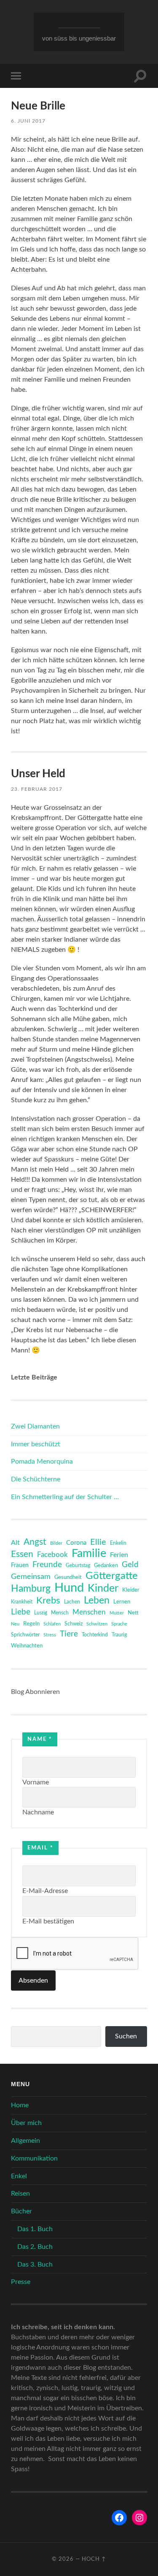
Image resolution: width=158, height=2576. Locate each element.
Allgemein (25, 2141)
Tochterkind (95, 1635)
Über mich (26, 2123)
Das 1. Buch (35, 2229)
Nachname (38, 1812)
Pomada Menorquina (42, 1461)
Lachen (72, 1602)
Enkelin (118, 1543)
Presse (21, 2282)
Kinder (103, 1589)
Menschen (89, 1612)
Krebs (48, 1601)
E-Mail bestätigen (48, 1921)
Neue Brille (38, 106)
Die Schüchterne (36, 1479)
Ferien (119, 1555)
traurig (119, 1635)
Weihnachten (27, 1646)
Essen (22, 1554)
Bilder (56, 1543)
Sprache (119, 1624)
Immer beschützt (36, 1444)
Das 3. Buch (35, 2265)
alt (15, 1543)
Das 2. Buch (35, 2247)
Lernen (122, 1602)
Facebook (52, 1555)
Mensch (60, 1613)
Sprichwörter (25, 1635)
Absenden (33, 1980)
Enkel (19, 2176)
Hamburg (31, 1589)
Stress (50, 1635)
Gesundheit (68, 1578)
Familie (89, 1554)
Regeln (31, 1624)
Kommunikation (34, 2158)
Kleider (131, 1590)
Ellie (98, 1542)
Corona (76, 1543)
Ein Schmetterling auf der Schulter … (65, 1497)
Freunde (47, 1565)
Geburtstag (78, 1566)
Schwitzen (97, 1624)
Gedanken (106, 1566)
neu (15, 1624)
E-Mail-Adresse (45, 1891)
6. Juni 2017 (28, 121)
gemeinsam (31, 1577)
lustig (41, 1613)
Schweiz (74, 1624)
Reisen (20, 2194)
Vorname (36, 1782)
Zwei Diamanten (35, 1426)
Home (20, 2105)
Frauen (20, 1565)
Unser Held (38, 774)
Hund (69, 1588)
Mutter (117, 1613)
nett (133, 1613)
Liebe (21, 1612)
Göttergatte (112, 1576)
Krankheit (22, 1602)
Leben (97, 1601)
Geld (130, 1565)
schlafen (52, 1624)
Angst (35, 1542)
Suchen (126, 2036)
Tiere (69, 1634)
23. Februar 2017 (37, 789)
